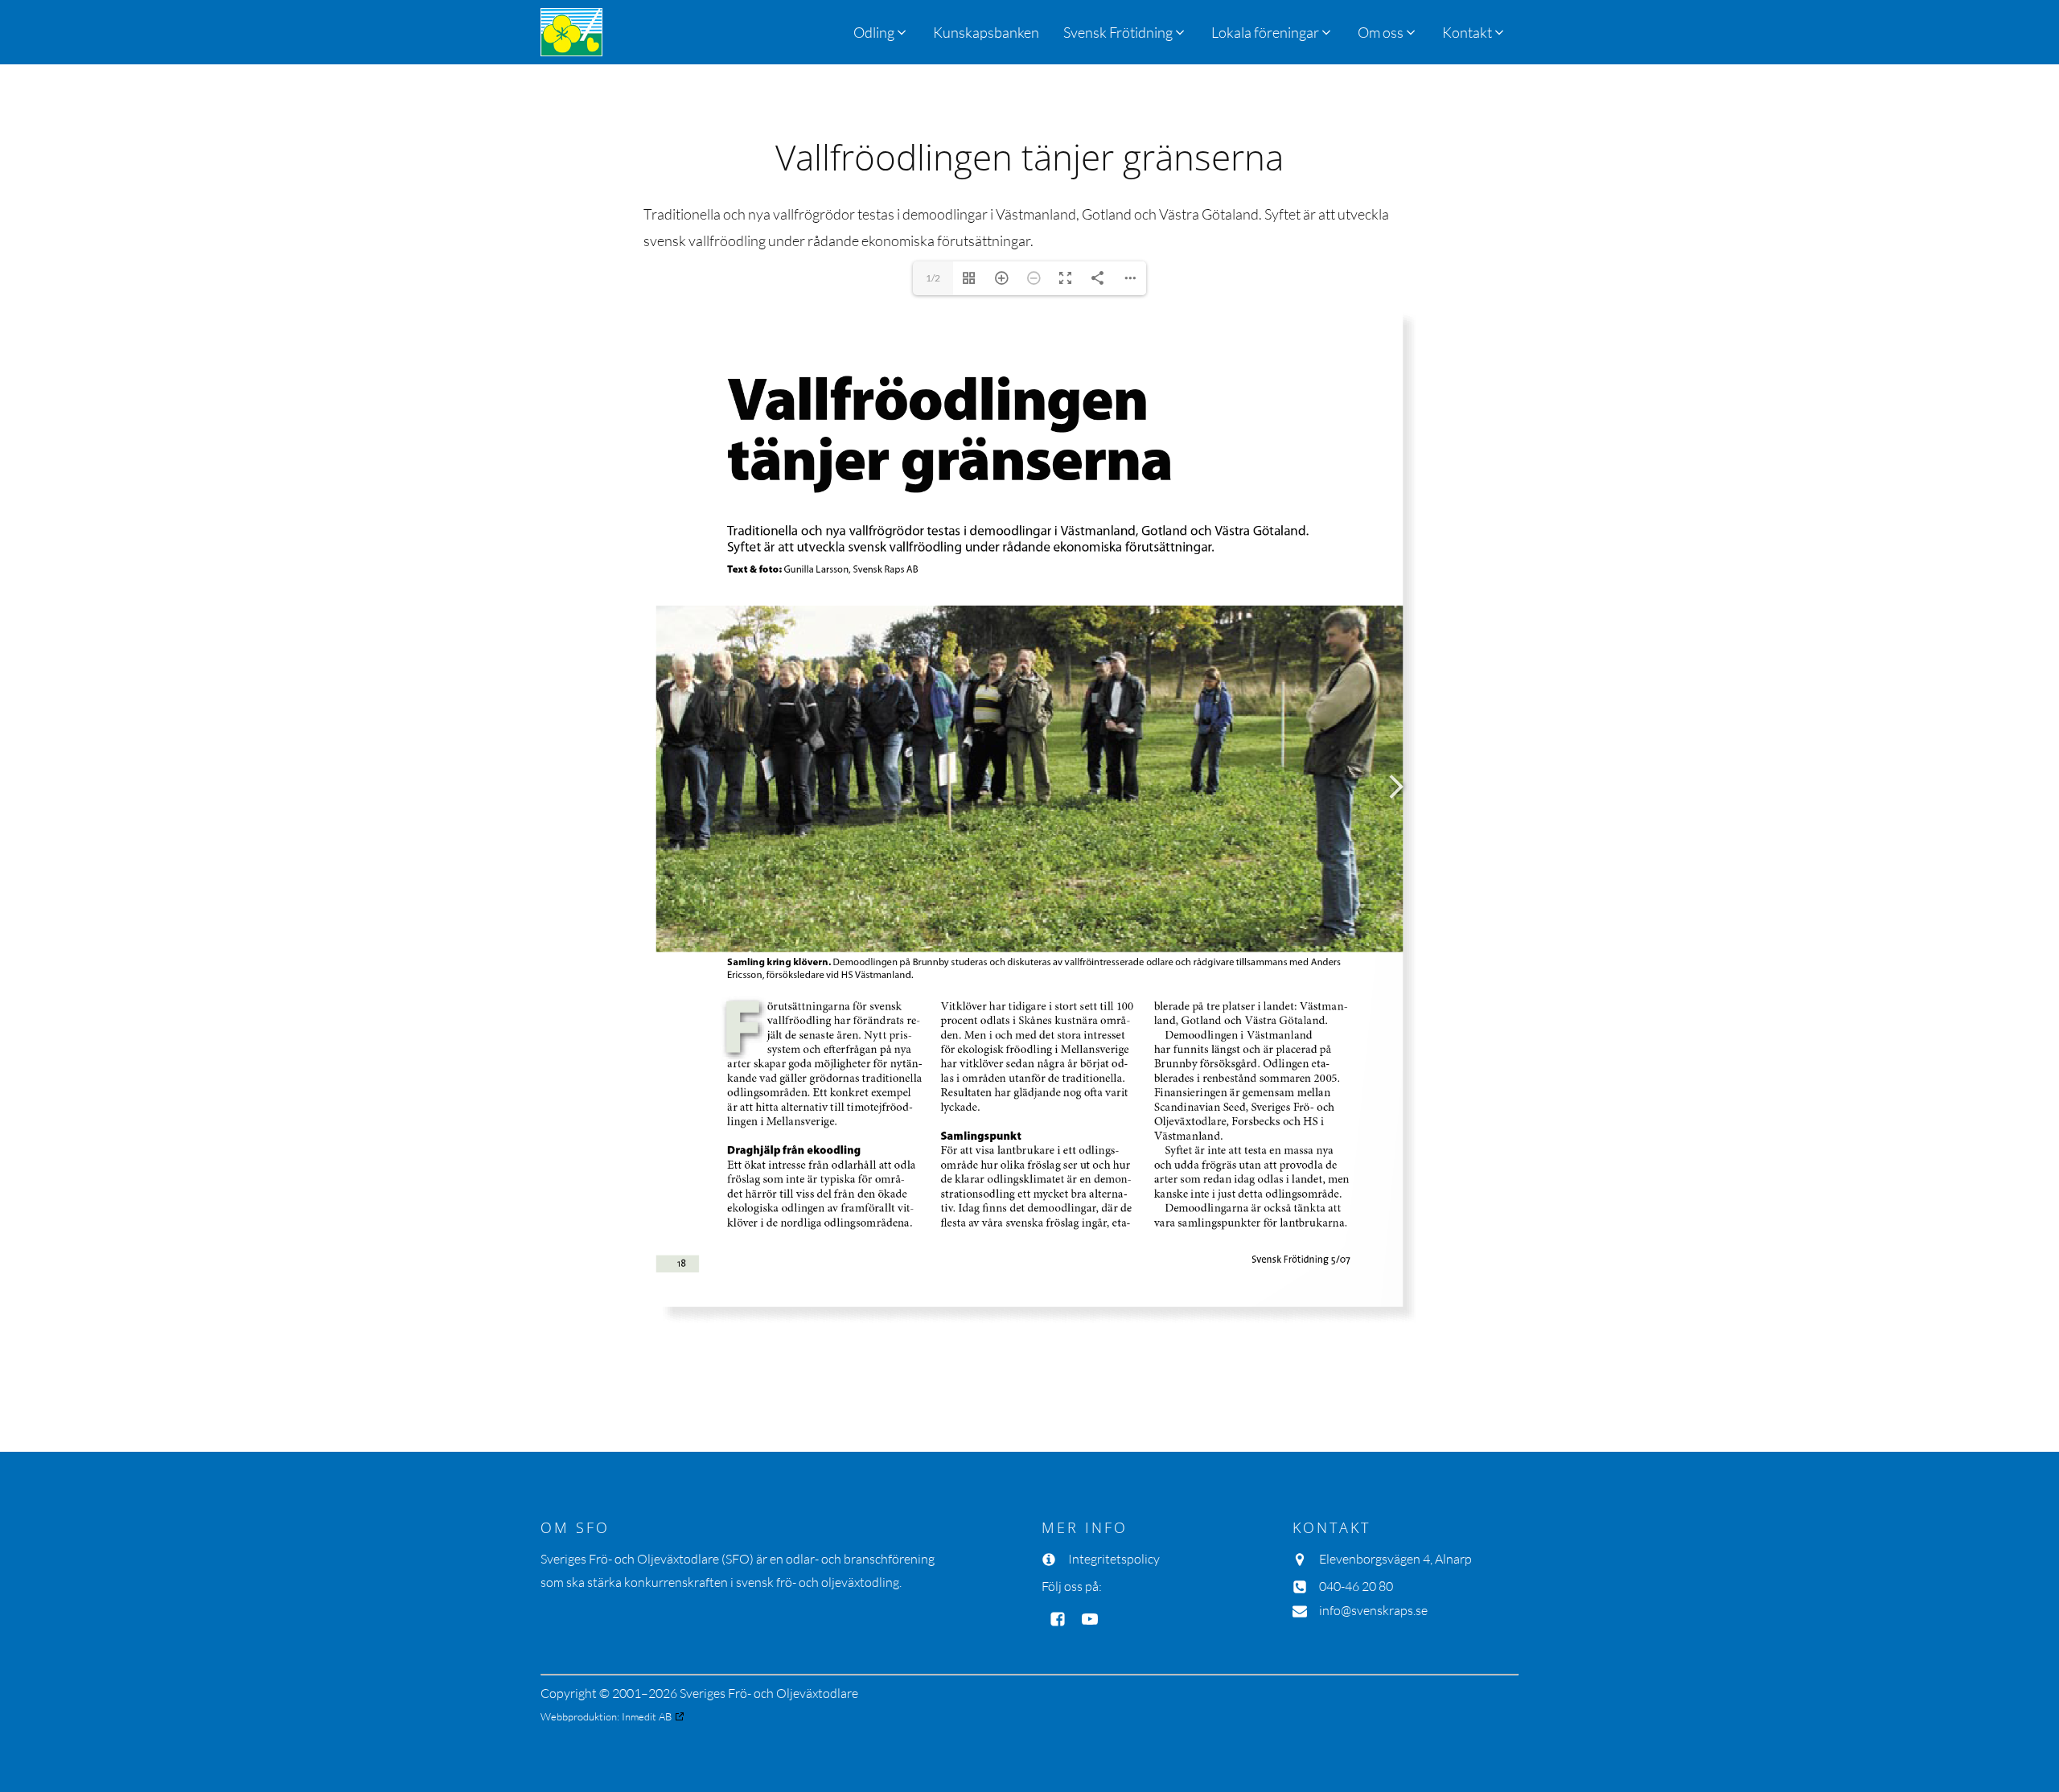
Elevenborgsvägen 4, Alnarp (1395, 1559)
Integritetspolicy (1114, 1559)
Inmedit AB (647, 1716)
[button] (1125, 32)
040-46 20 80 (1356, 1586)
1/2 (933, 278)
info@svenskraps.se (1373, 1610)
